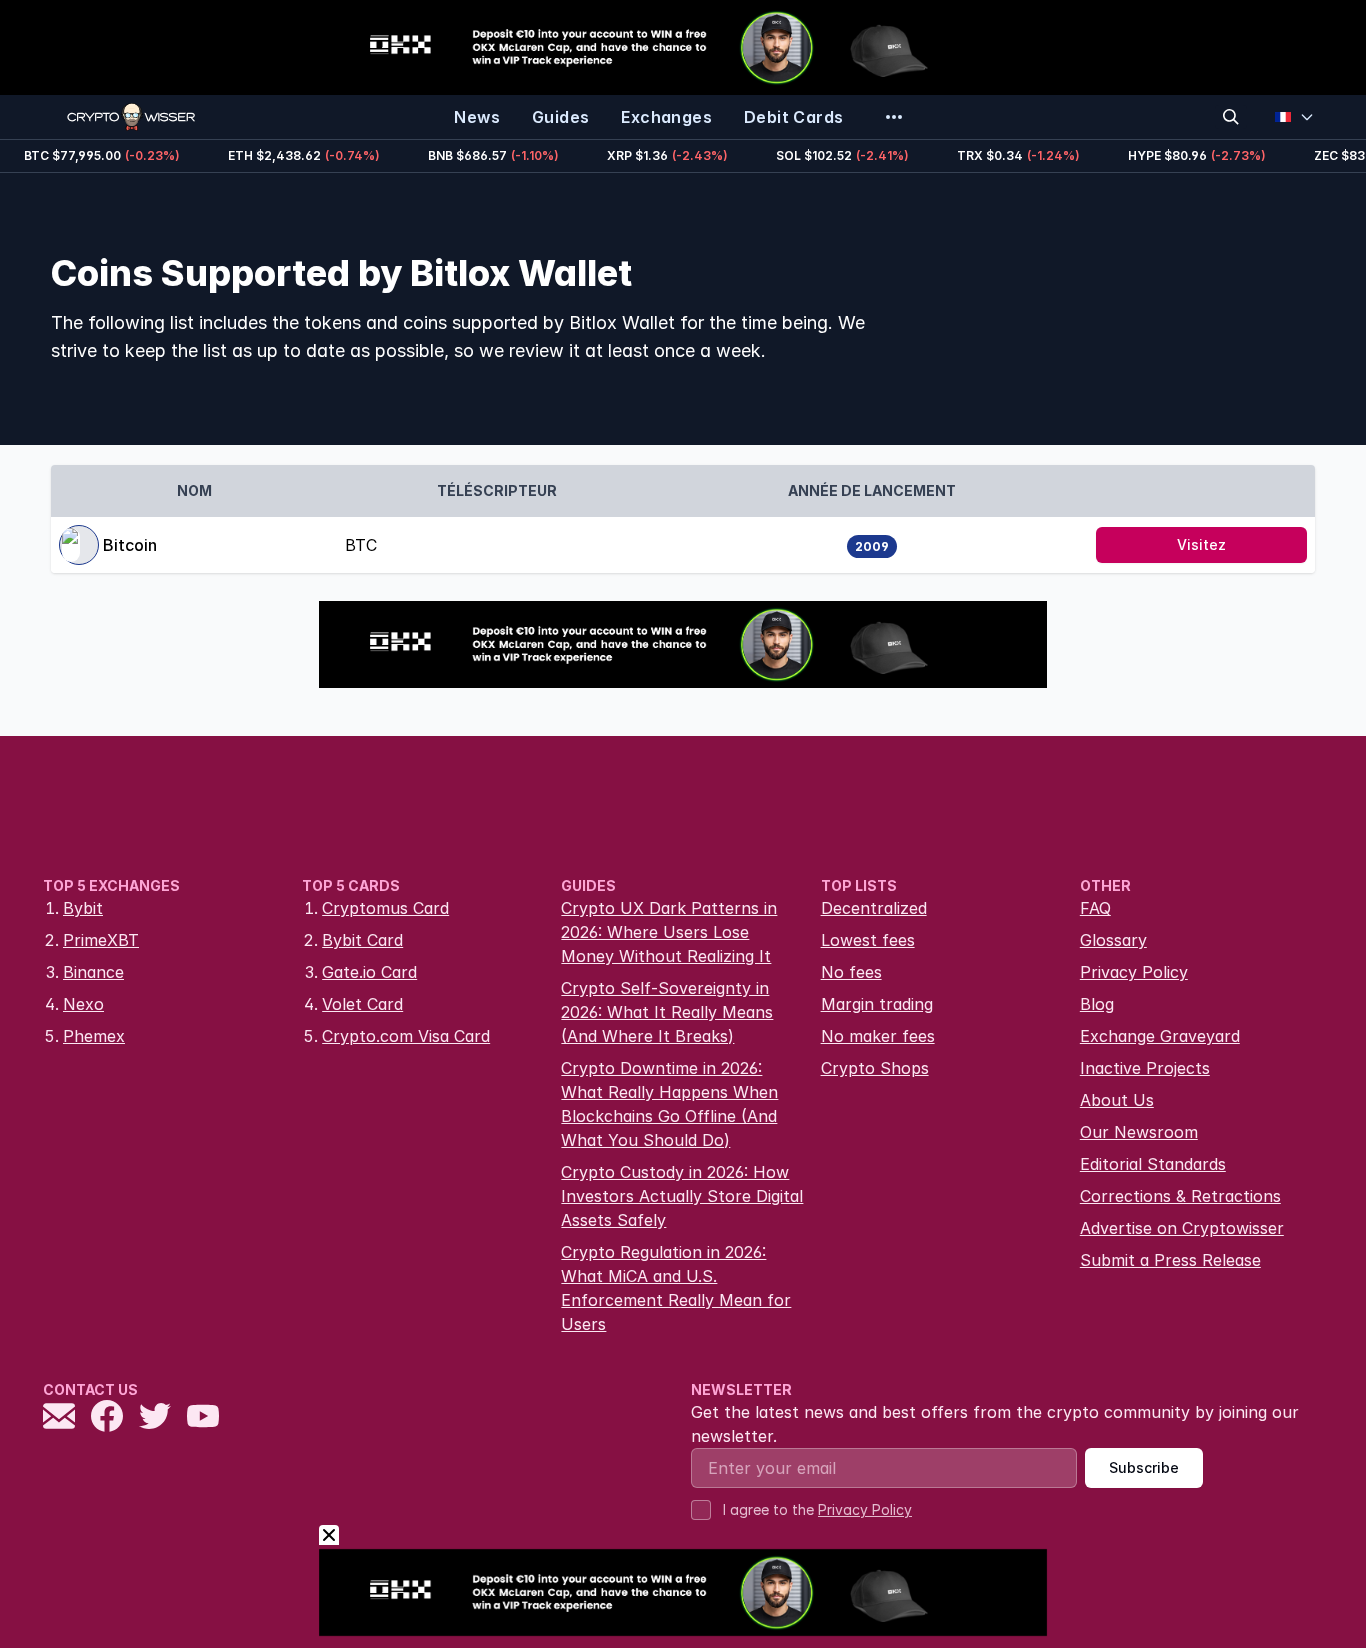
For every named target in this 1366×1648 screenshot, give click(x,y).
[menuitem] (477, 117)
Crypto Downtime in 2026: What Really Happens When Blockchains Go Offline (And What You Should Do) (669, 1104)
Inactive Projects (1145, 1068)
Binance (93, 972)
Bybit (83, 908)
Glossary (1113, 940)
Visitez (1201, 544)
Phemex (94, 1036)
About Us (1117, 1100)
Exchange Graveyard (1160, 1036)
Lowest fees (868, 940)
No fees (851, 972)
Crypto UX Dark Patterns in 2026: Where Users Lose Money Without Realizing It (669, 932)
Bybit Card (362, 940)
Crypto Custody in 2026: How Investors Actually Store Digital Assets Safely (682, 1196)
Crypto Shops (875, 1068)
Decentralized (874, 908)
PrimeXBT (101, 940)
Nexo (83, 1004)
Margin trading (877, 1004)
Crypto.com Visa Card (406, 1036)
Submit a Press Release (1170, 1260)
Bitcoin (130, 545)
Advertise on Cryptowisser (1182, 1228)
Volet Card (362, 1004)
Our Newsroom (1139, 1132)
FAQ (1095, 908)
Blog (1097, 1004)
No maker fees (878, 1036)
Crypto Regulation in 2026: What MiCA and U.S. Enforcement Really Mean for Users (676, 1288)
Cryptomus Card (385, 908)
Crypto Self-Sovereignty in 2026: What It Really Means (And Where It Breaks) (667, 1012)
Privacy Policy (1134, 972)
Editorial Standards (1153, 1164)
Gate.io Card (369, 972)
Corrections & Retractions (1180, 1196)
